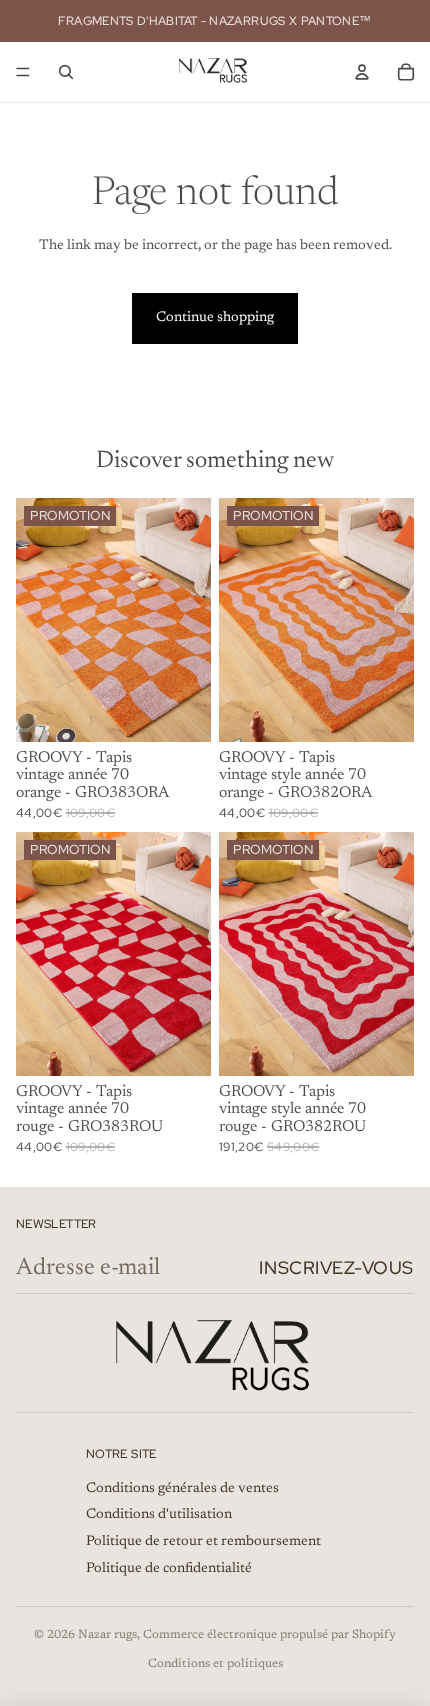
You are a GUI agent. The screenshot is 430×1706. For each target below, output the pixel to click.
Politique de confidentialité (169, 1569)
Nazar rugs (107, 1635)
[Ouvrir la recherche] (66, 72)
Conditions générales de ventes (182, 1489)
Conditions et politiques (215, 1664)
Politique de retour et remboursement (203, 1542)
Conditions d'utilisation (159, 1515)
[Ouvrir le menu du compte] (362, 72)
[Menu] (23, 72)
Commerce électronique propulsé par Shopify (269, 1635)
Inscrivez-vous (336, 1267)
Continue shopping (215, 318)
